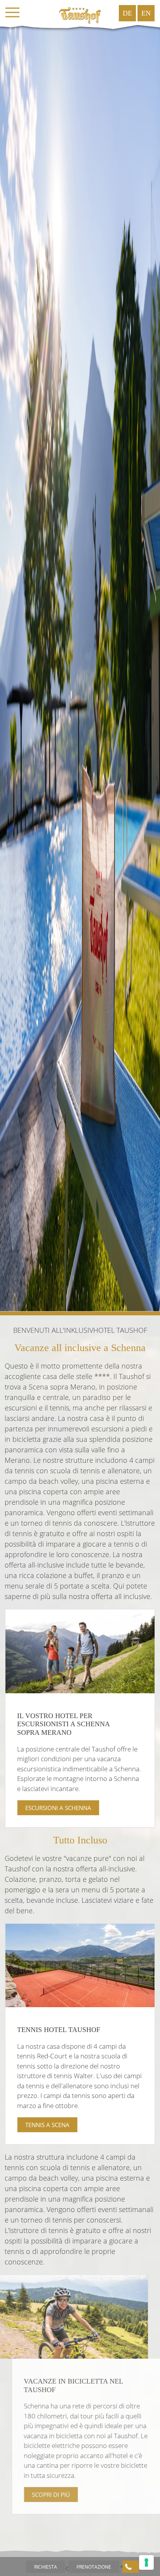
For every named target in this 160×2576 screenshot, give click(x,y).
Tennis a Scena (47, 2125)
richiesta (46, 2567)
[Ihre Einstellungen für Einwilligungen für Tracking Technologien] (146, 2562)
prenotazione (94, 2567)
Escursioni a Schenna (58, 1808)
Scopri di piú (44, 2495)
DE (127, 13)
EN (146, 13)
